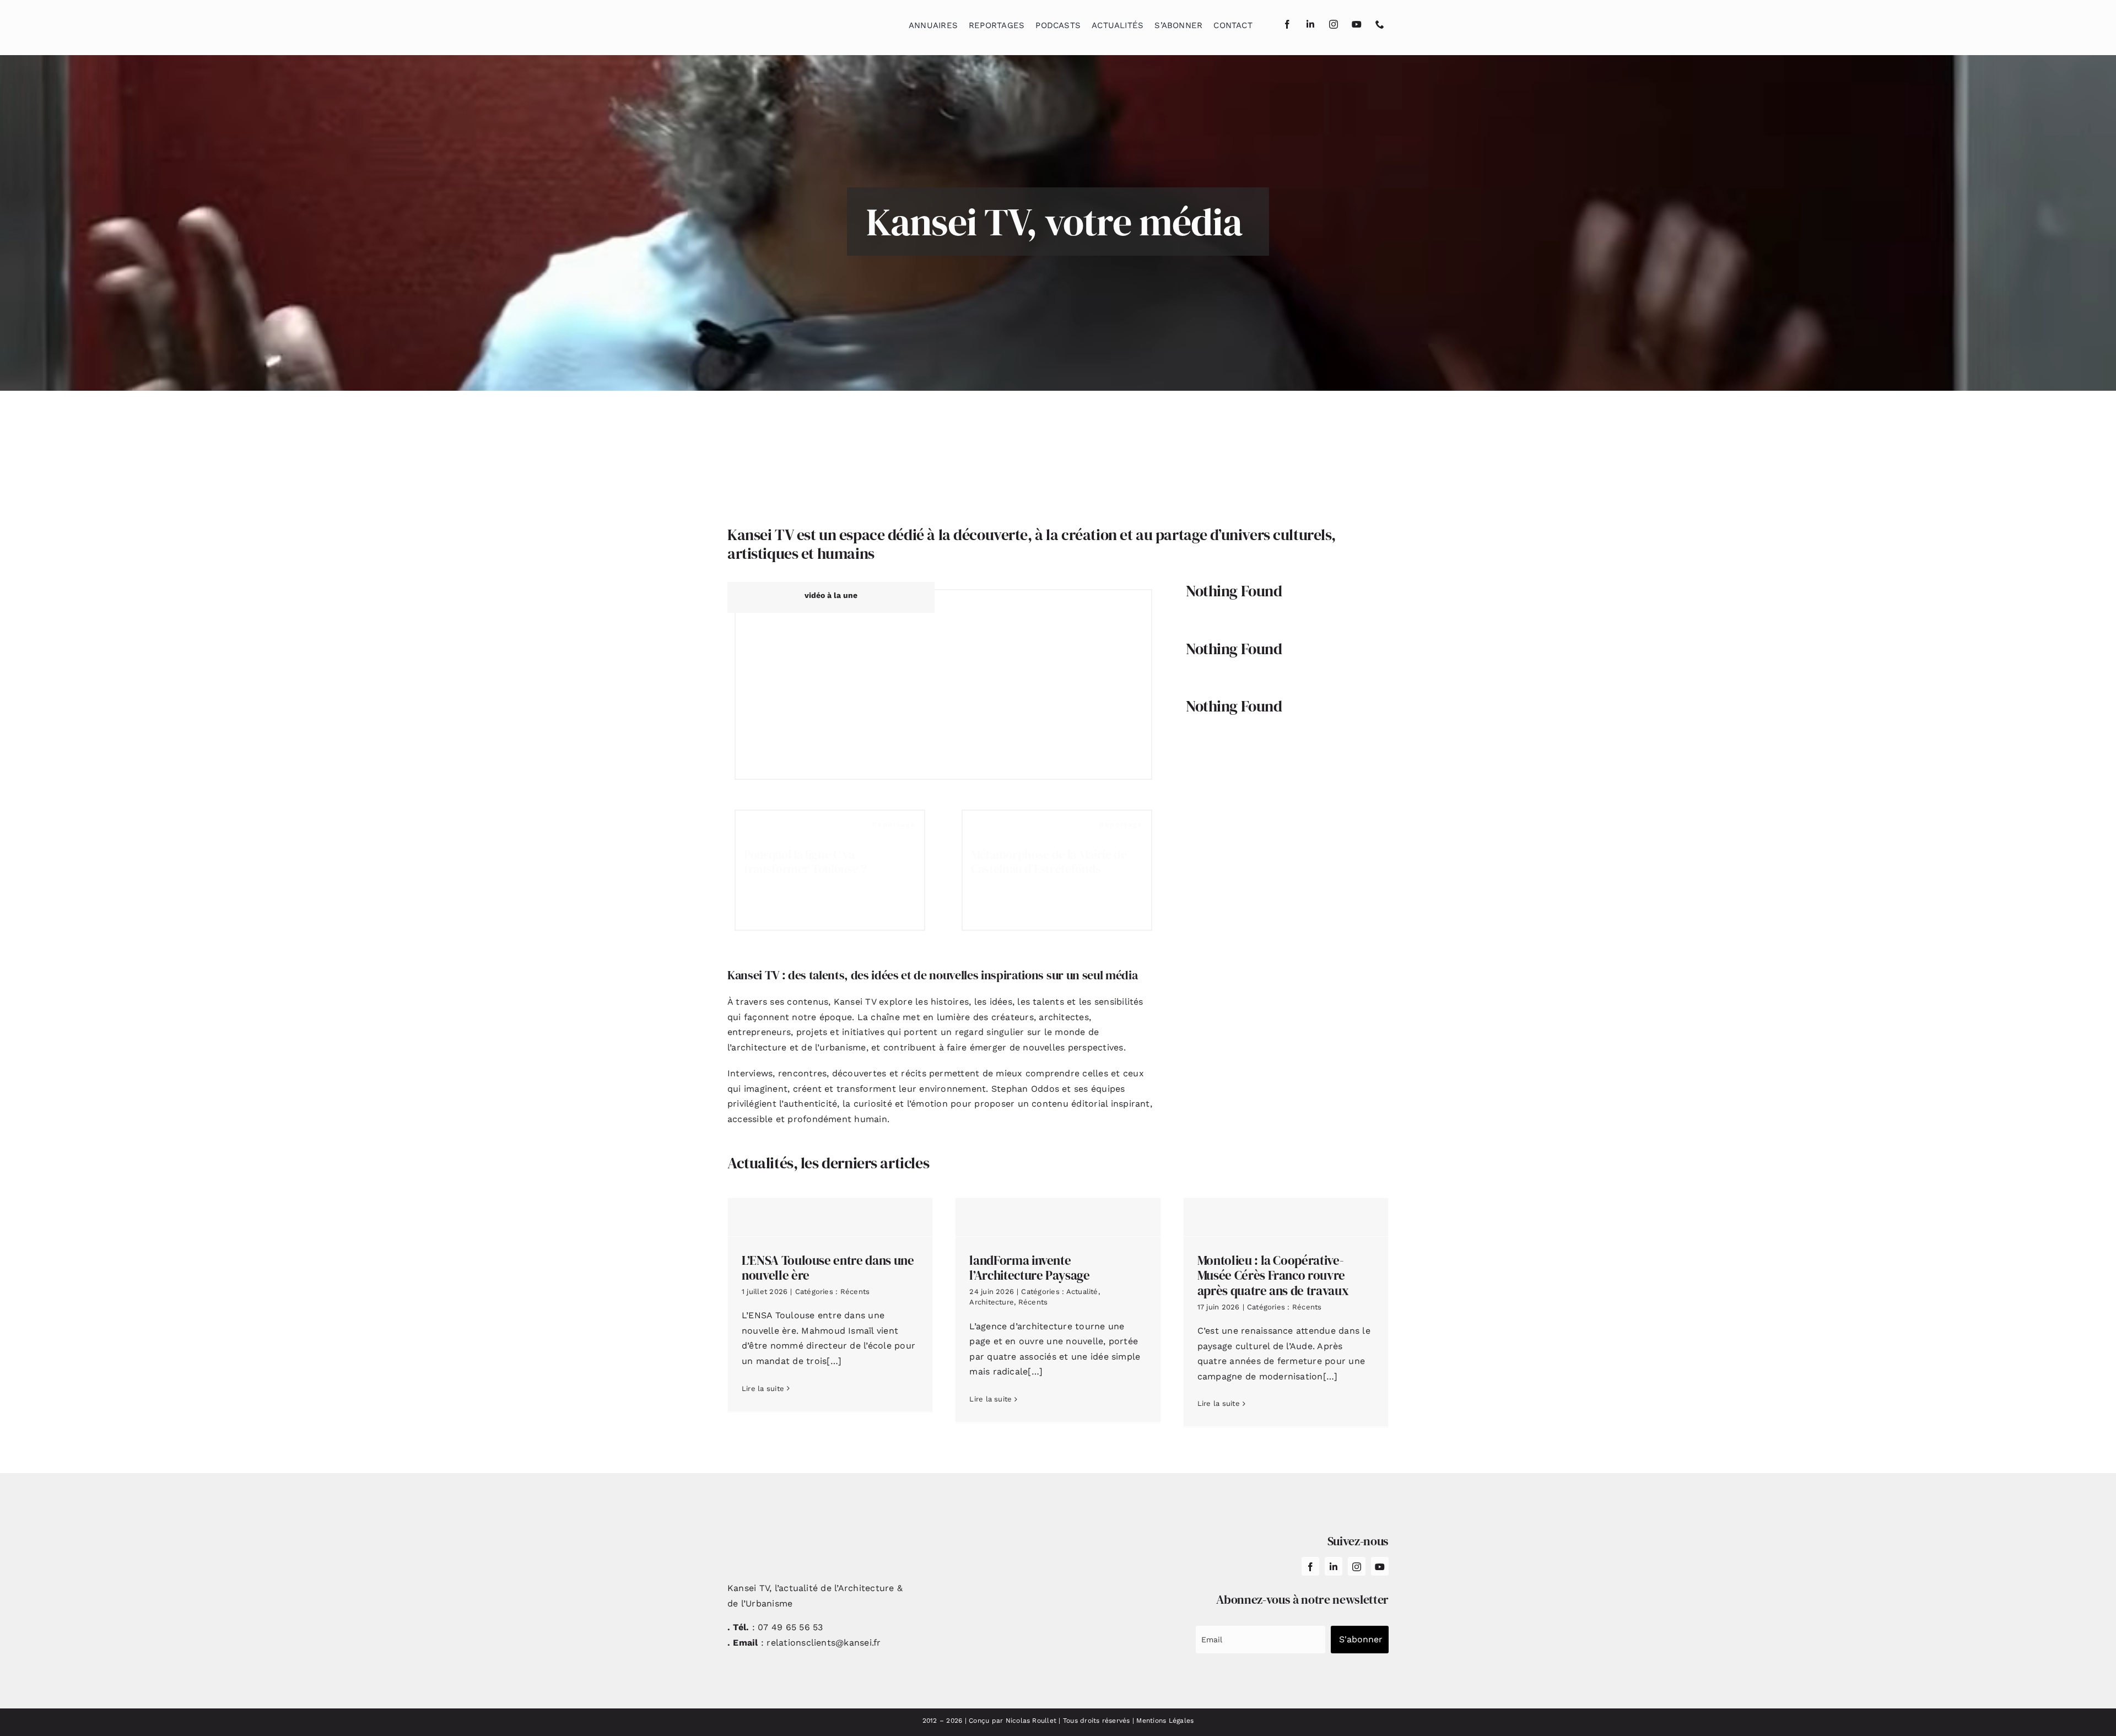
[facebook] (1287, 24)
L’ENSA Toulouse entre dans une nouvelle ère (828, 1268)
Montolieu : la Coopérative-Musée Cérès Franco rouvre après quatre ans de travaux (1273, 1276)
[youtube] (1357, 24)
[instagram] (1334, 24)
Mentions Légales (1165, 1721)
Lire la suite (763, 1389)
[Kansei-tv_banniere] (1058, 422)
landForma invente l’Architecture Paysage (1029, 1268)
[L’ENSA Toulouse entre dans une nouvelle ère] (830, 1217)
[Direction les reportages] (943, 684)
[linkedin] (1310, 24)
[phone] (1380, 24)
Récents (855, 1292)
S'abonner (1361, 1639)
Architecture (992, 1302)
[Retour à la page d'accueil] (783, 22)
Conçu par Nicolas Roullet (1013, 1721)
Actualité (1082, 1292)
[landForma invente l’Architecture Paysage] (1058, 1217)
